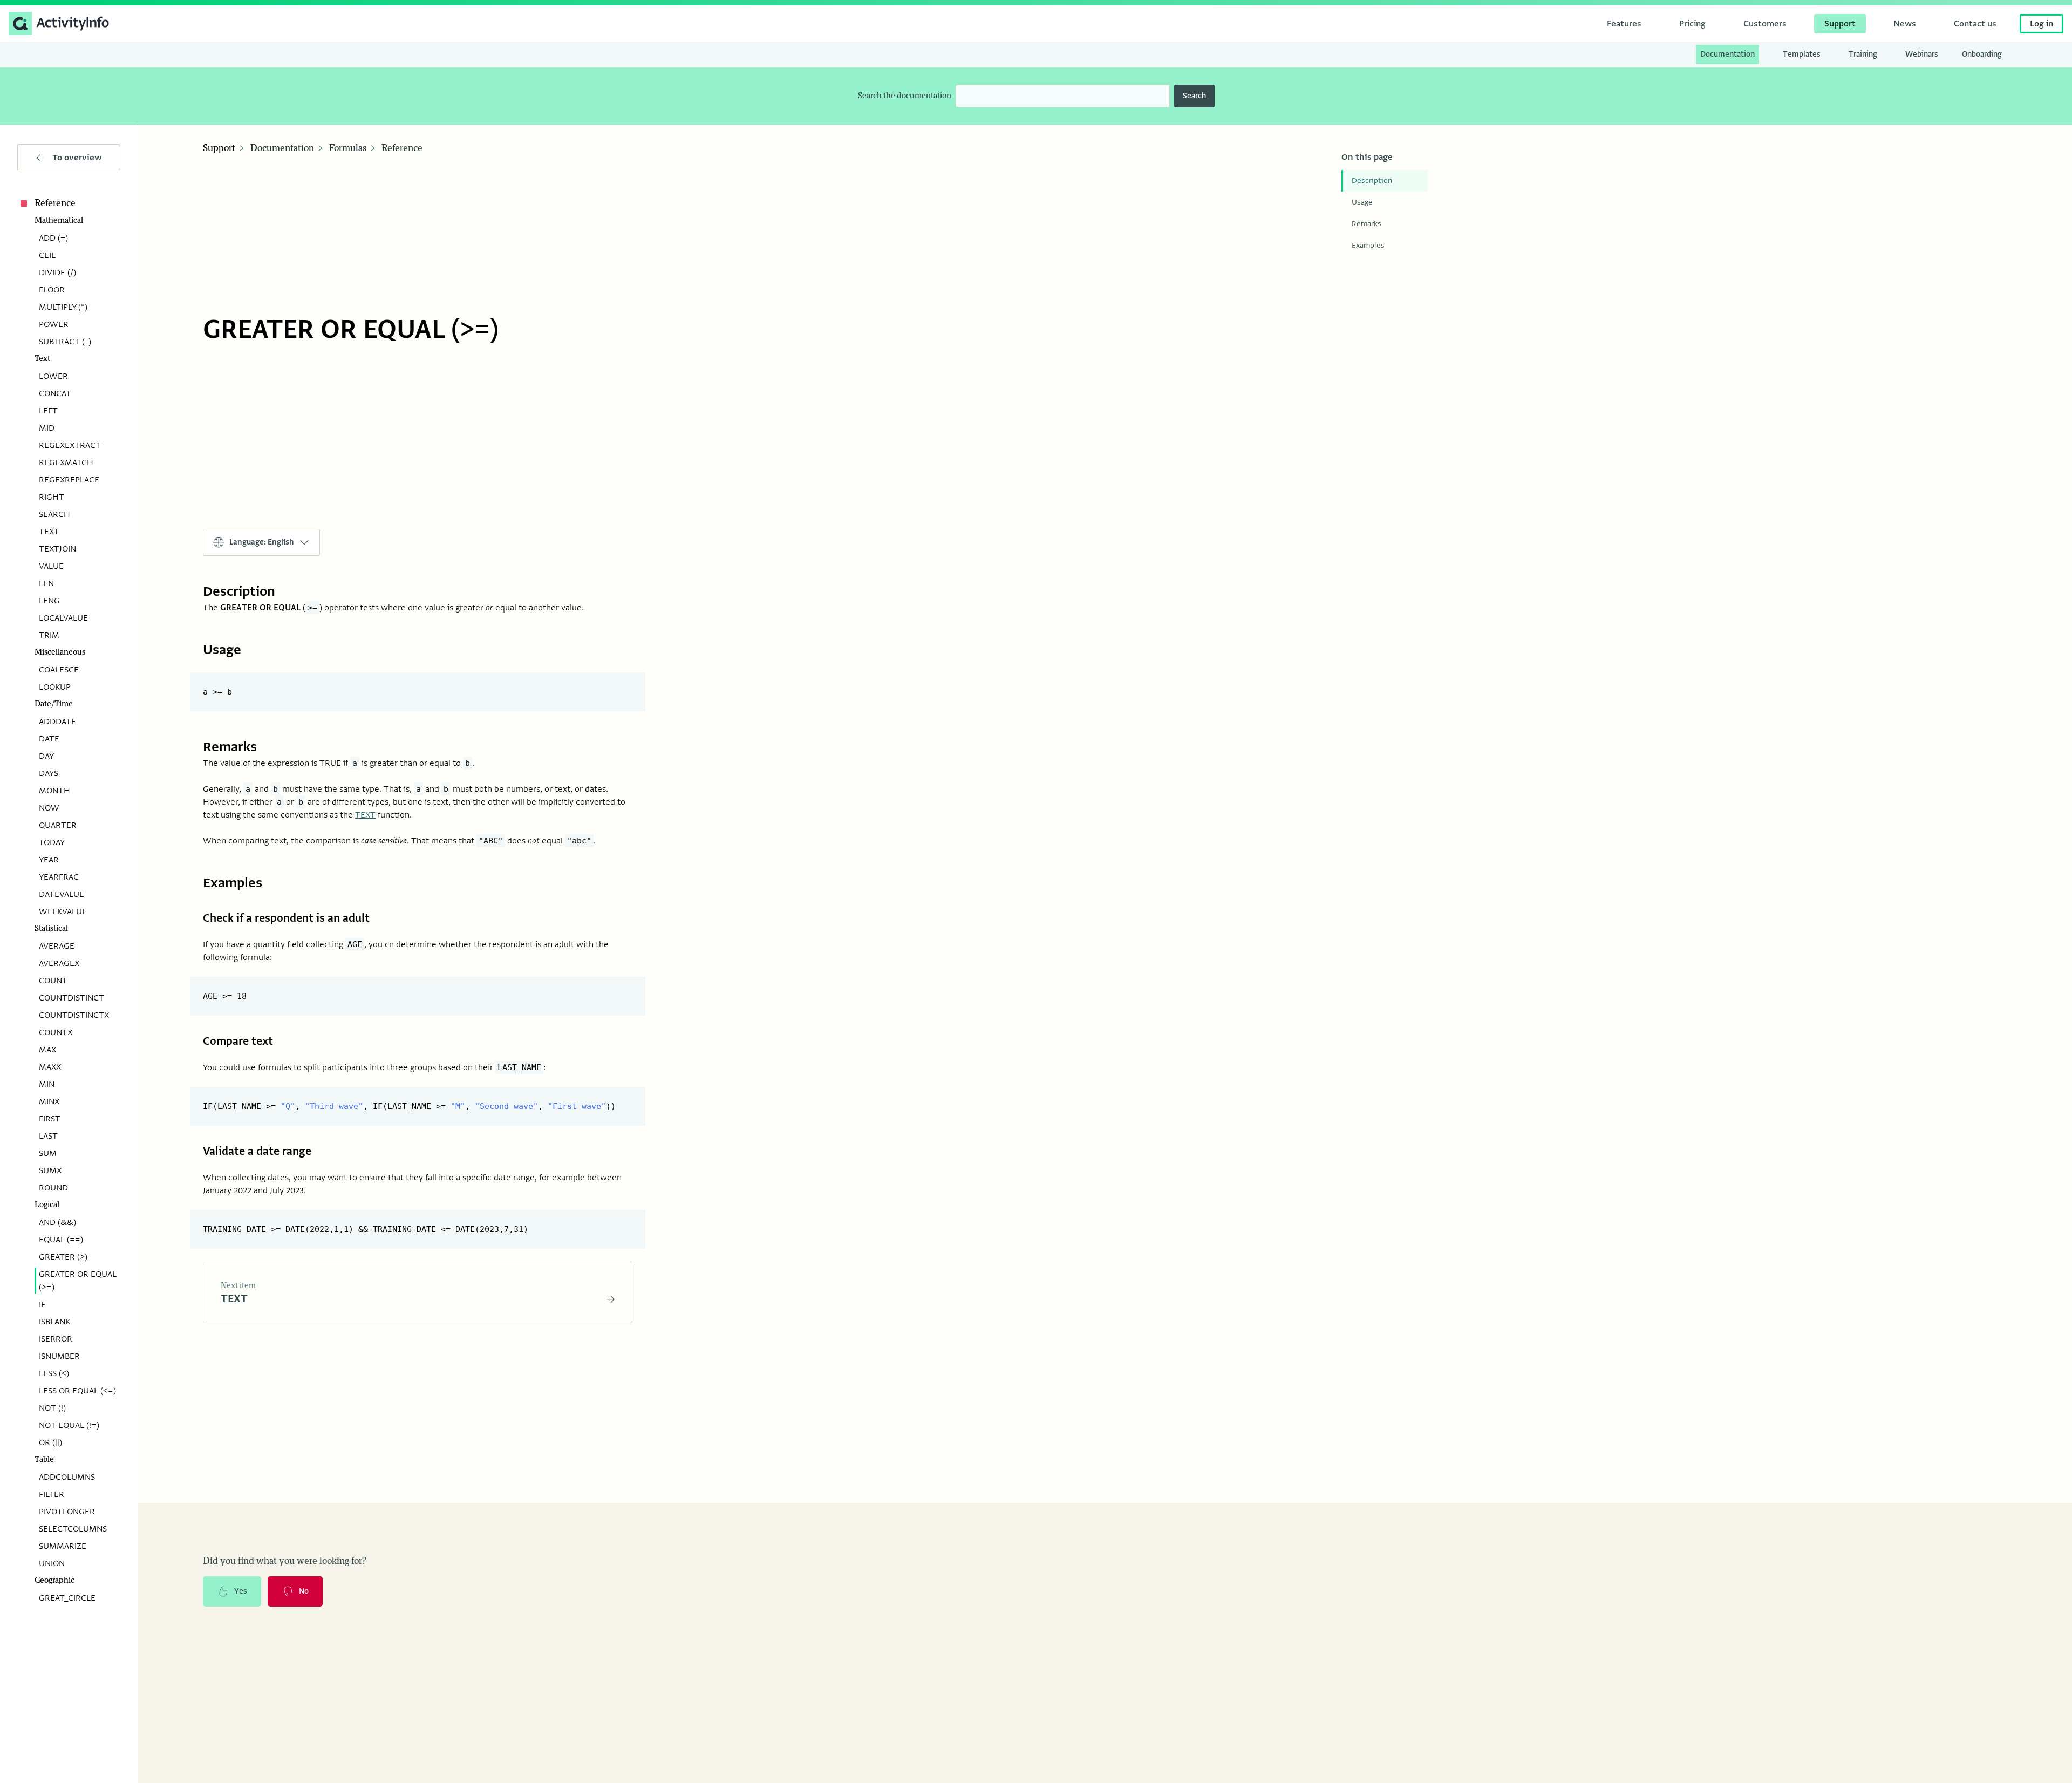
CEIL (47, 255)
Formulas (348, 148)
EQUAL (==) (61, 1240)
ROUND (53, 1188)
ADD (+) (53, 238)
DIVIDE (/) (57, 273)
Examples (1368, 245)
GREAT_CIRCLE (67, 1598)
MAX (47, 1050)
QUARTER (58, 825)
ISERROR (56, 1339)
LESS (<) (54, 1373)
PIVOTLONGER (67, 1512)
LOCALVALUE (63, 618)
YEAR (49, 860)
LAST (48, 1136)
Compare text (238, 1041)
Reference (55, 203)
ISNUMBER (59, 1356)
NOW (49, 808)
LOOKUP (55, 687)
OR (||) (50, 1442)
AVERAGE (57, 946)
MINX (49, 1101)
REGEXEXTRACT (70, 445)
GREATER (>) (63, 1257)
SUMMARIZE (63, 1546)
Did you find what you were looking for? (285, 1561)
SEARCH (54, 514)
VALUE (51, 566)
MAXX (50, 1067)
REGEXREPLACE (69, 480)
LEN (46, 583)
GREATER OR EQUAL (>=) (78, 1281)
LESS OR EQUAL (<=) (77, 1391)
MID (47, 428)
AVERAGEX (59, 963)
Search (1194, 96)
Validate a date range (257, 1151)
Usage (1362, 202)
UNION (52, 1563)
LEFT (48, 411)
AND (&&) (57, 1222)
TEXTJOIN (57, 549)
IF (42, 1304)
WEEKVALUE (63, 911)
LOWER (53, 376)
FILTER (52, 1494)
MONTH (54, 791)
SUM (48, 1153)
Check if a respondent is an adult (286, 918)
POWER (54, 324)
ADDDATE (57, 722)
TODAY (52, 842)
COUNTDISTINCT (71, 998)
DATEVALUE (62, 894)
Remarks (1366, 224)
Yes (241, 1591)
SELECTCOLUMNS (73, 1529)
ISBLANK (54, 1322)
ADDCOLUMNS (67, 1477)
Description (1372, 181)
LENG (49, 601)
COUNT (53, 981)
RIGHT (52, 497)
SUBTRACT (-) (65, 342)
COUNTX (56, 1032)
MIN (47, 1084)
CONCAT (55, 393)
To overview (77, 158)
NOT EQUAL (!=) (69, 1425)
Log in (2042, 24)
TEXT (49, 532)
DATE (49, 739)
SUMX (50, 1170)
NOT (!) (52, 1408)
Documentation (282, 148)
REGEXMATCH (66, 462)
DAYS (49, 773)
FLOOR (52, 290)
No (304, 1591)
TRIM (49, 635)
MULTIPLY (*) (63, 307)
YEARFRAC (59, 877)
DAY (46, 756)
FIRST (50, 1119)
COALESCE (59, 670)
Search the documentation (905, 96)
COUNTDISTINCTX (74, 1015)
